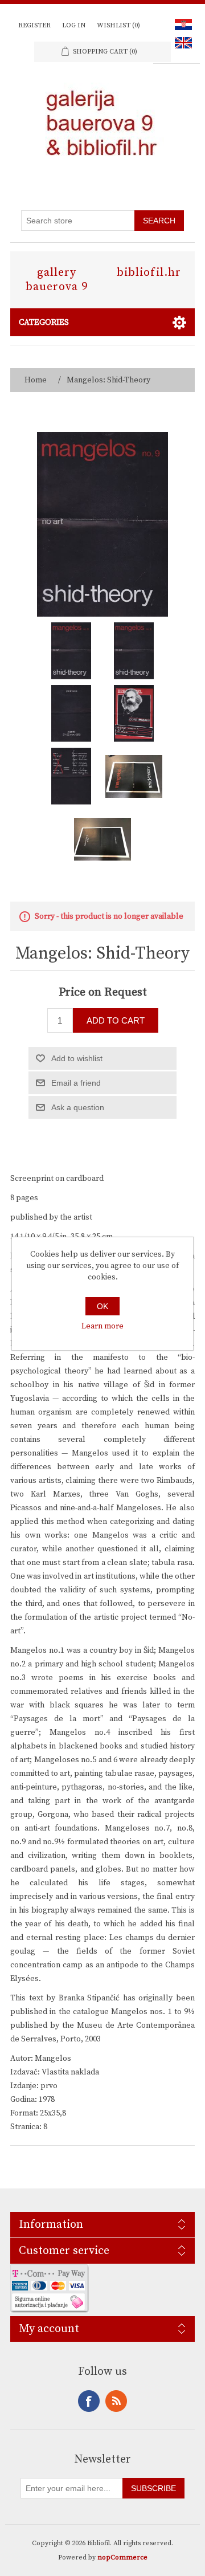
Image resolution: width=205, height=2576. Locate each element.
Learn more (102, 1326)
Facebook (89, 2401)
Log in (74, 25)
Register (34, 25)
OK (102, 1306)
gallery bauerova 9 (57, 280)
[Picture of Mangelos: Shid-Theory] (71, 651)
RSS (116, 2401)
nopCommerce (122, 2557)
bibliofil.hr (149, 273)
